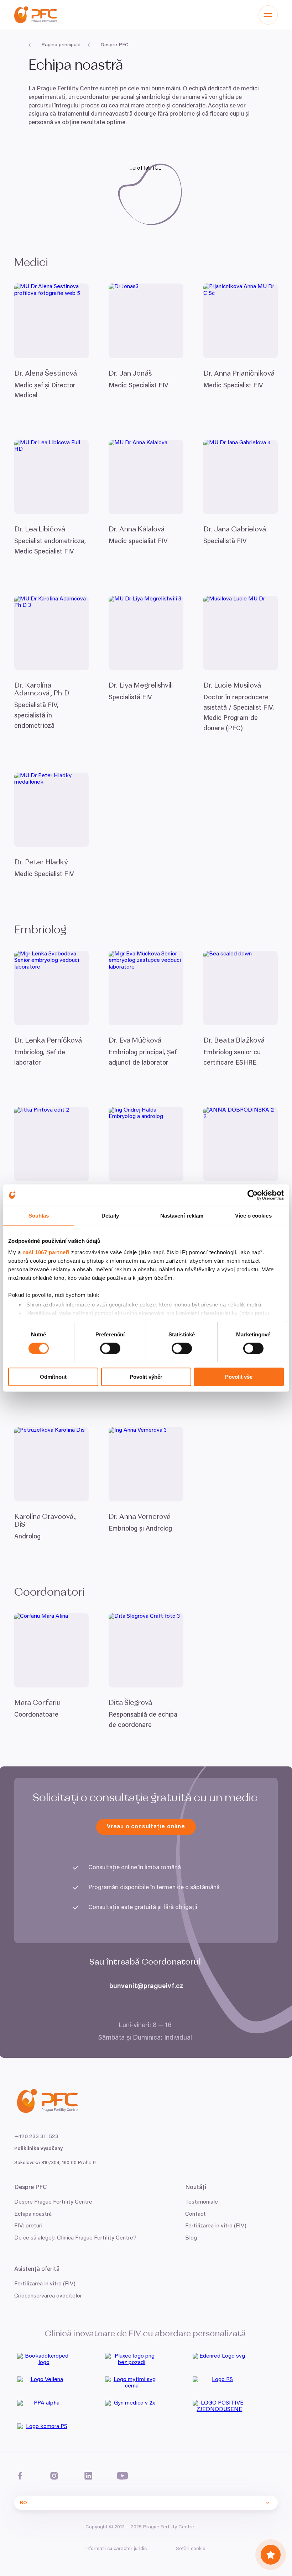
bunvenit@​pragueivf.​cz (146, 1986)
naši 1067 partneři (46, 1252)
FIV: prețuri (28, 2226)
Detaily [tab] (110, 1216)
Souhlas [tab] (39, 1216)
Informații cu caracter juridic (116, 2549)
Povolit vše (239, 1377)
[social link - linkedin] (88, 2476)
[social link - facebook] (20, 2476)
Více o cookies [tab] (253, 1216)
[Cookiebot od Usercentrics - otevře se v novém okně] (253, 1195)
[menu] (268, 15)
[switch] (110, 1348)
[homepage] (36, 15)
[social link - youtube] (122, 2476)
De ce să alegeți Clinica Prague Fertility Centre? (75, 2238)
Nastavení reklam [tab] (182, 1216)
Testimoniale (202, 2202)
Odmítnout (53, 1377)
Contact (195, 2214)
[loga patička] (58, 2362)
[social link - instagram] (54, 2476)
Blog (191, 2238)
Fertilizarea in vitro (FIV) (45, 2284)
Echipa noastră (33, 2214)
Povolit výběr (146, 1377)
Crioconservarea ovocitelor (48, 2296)
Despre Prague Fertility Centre (53, 2202)
